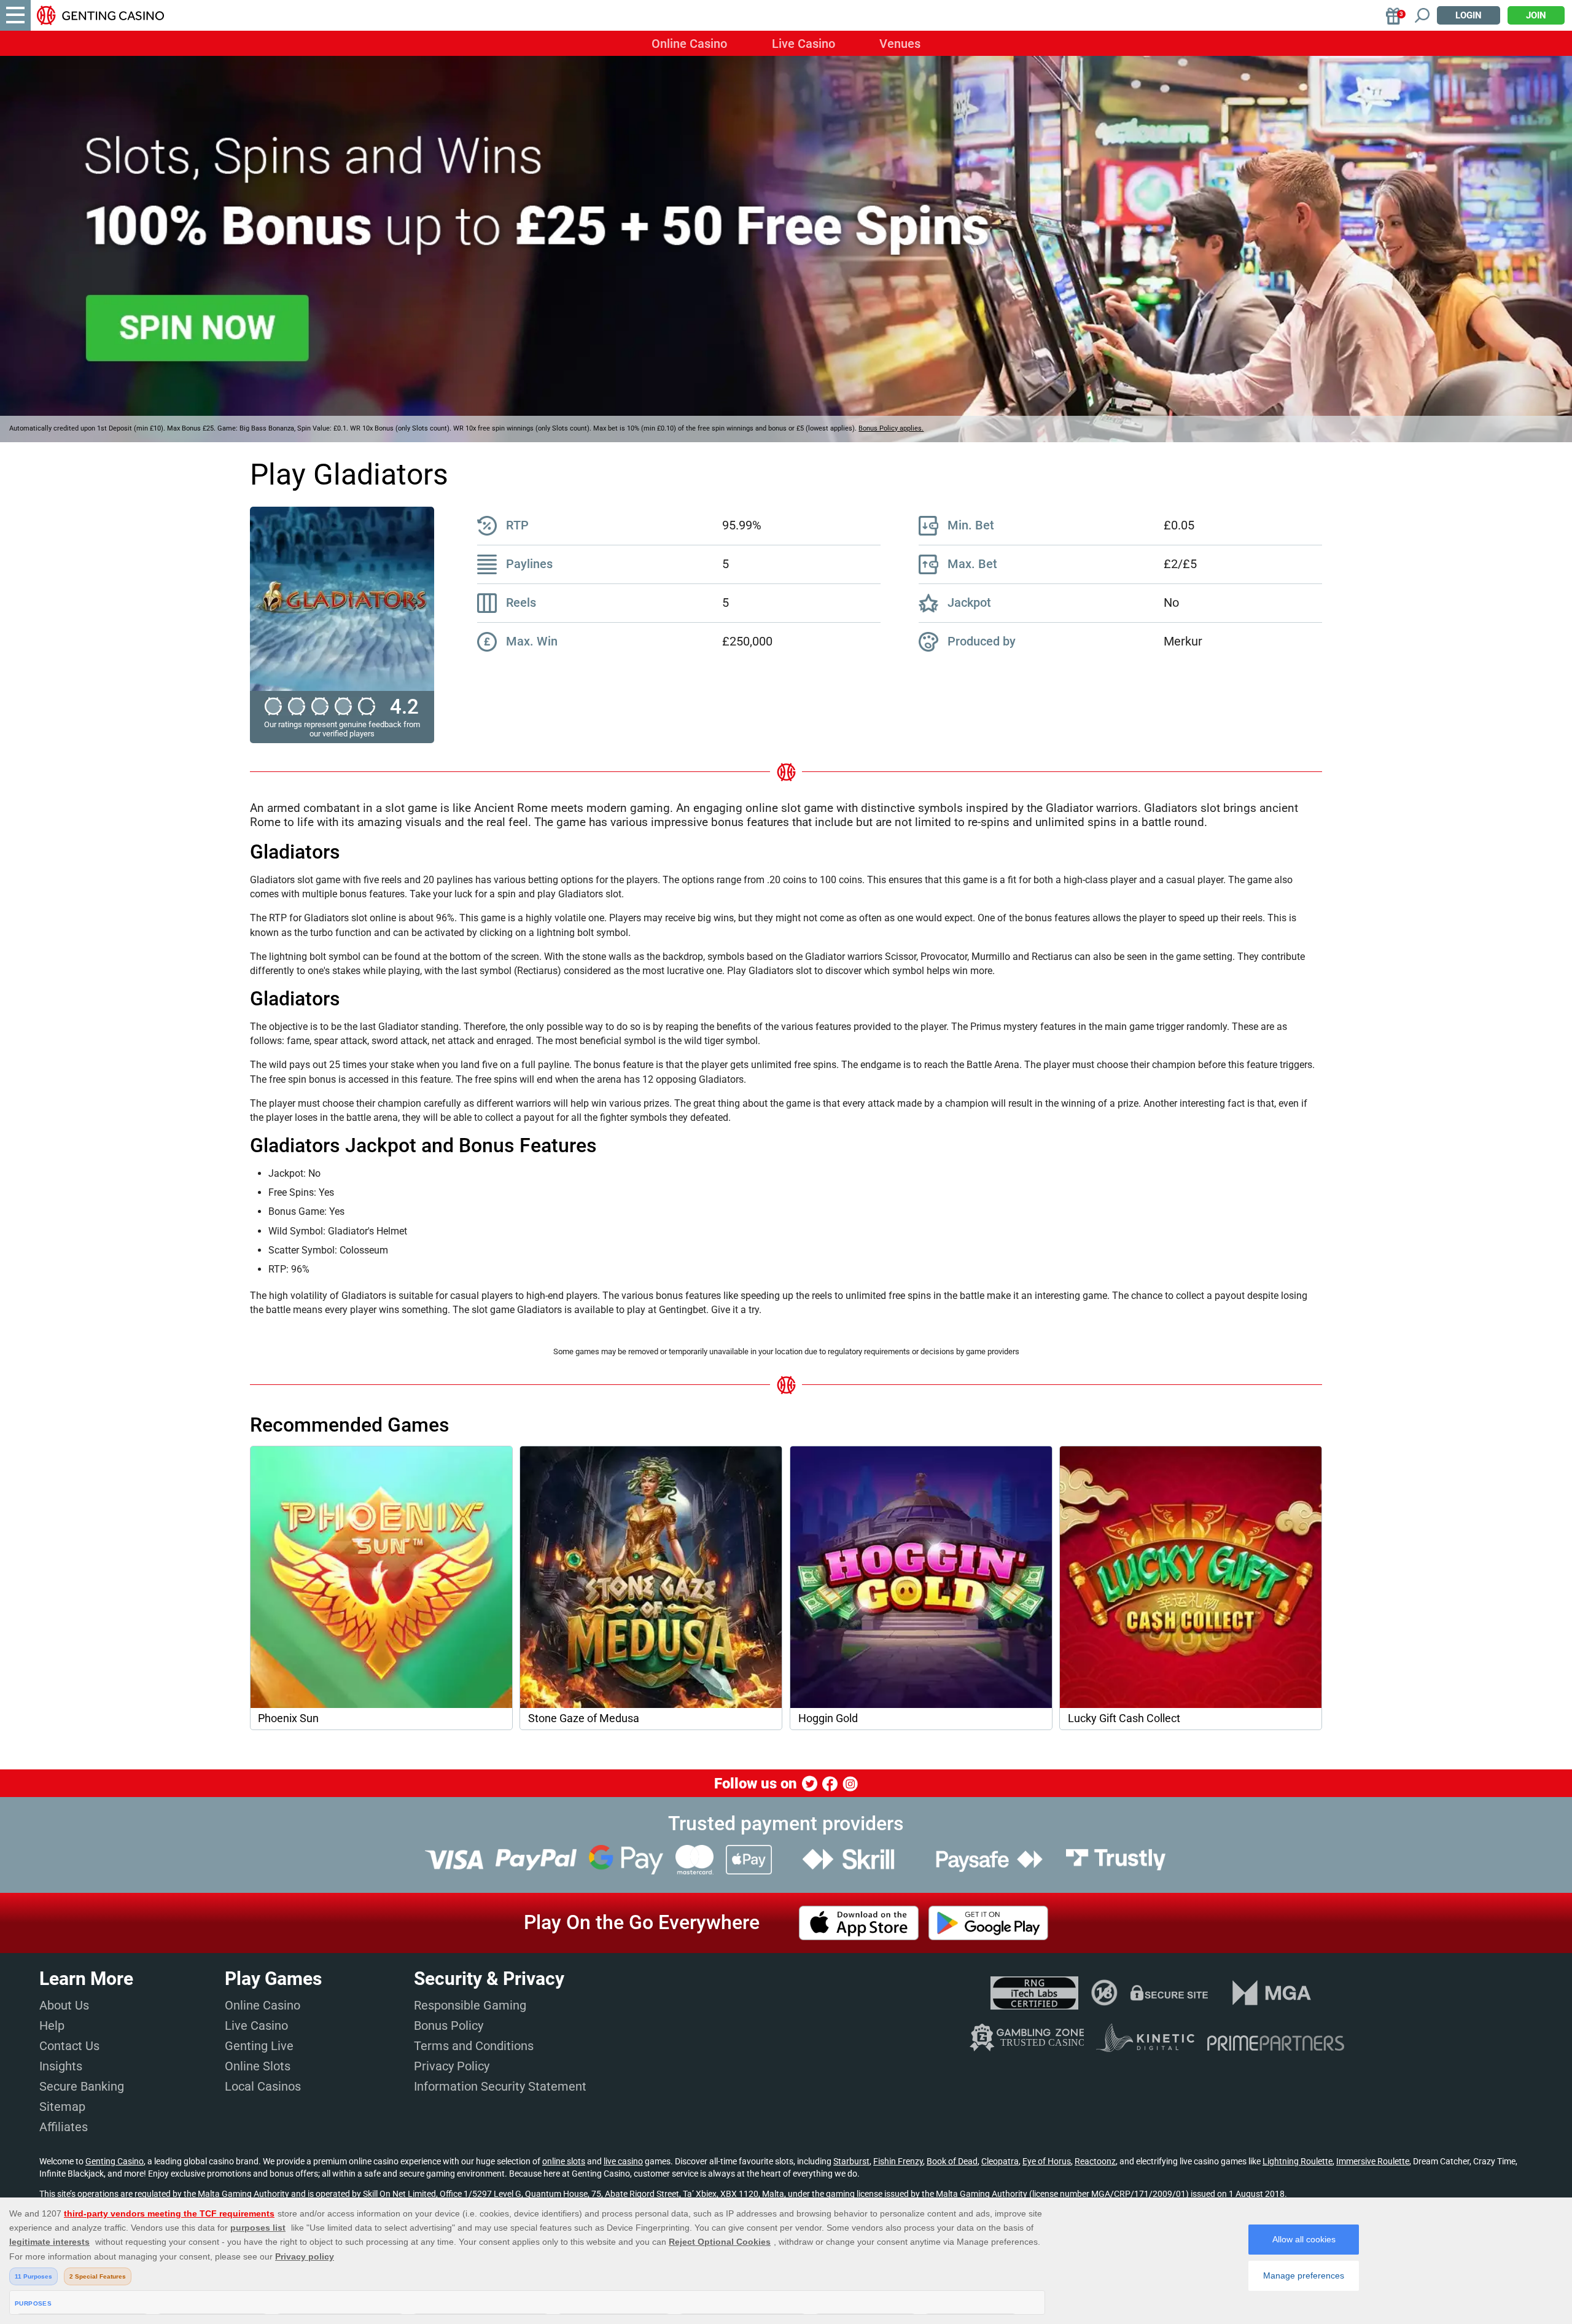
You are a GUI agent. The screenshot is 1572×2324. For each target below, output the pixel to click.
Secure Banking (82, 2086)
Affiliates (64, 2127)
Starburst (851, 2161)
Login (1469, 15)
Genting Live (259, 2046)
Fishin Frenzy (898, 2161)
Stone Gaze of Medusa (584, 1718)
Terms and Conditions (474, 2046)
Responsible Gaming (470, 2005)
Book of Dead (952, 2161)
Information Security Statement (500, 2086)
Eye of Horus (1047, 2161)
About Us (64, 2005)
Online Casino (689, 44)
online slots (564, 2161)
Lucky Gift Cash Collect (1124, 1718)
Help (52, 2026)
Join (1536, 15)
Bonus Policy (449, 2026)
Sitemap (62, 2107)
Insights (61, 2066)
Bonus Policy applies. (891, 428)
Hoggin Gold (828, 1718)
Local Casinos (263, 2086)
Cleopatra (1000, 2161)
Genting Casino (115, 2161)
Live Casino (804, 44)
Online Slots (258, 2066)
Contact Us (69, 2046)
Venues (900, 44)
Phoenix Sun (288, 1718)
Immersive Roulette (1373, 2161)
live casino (623, 2161)
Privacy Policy (452, 2066)
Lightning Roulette (1298, 2161)
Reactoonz (1095, 2161)
